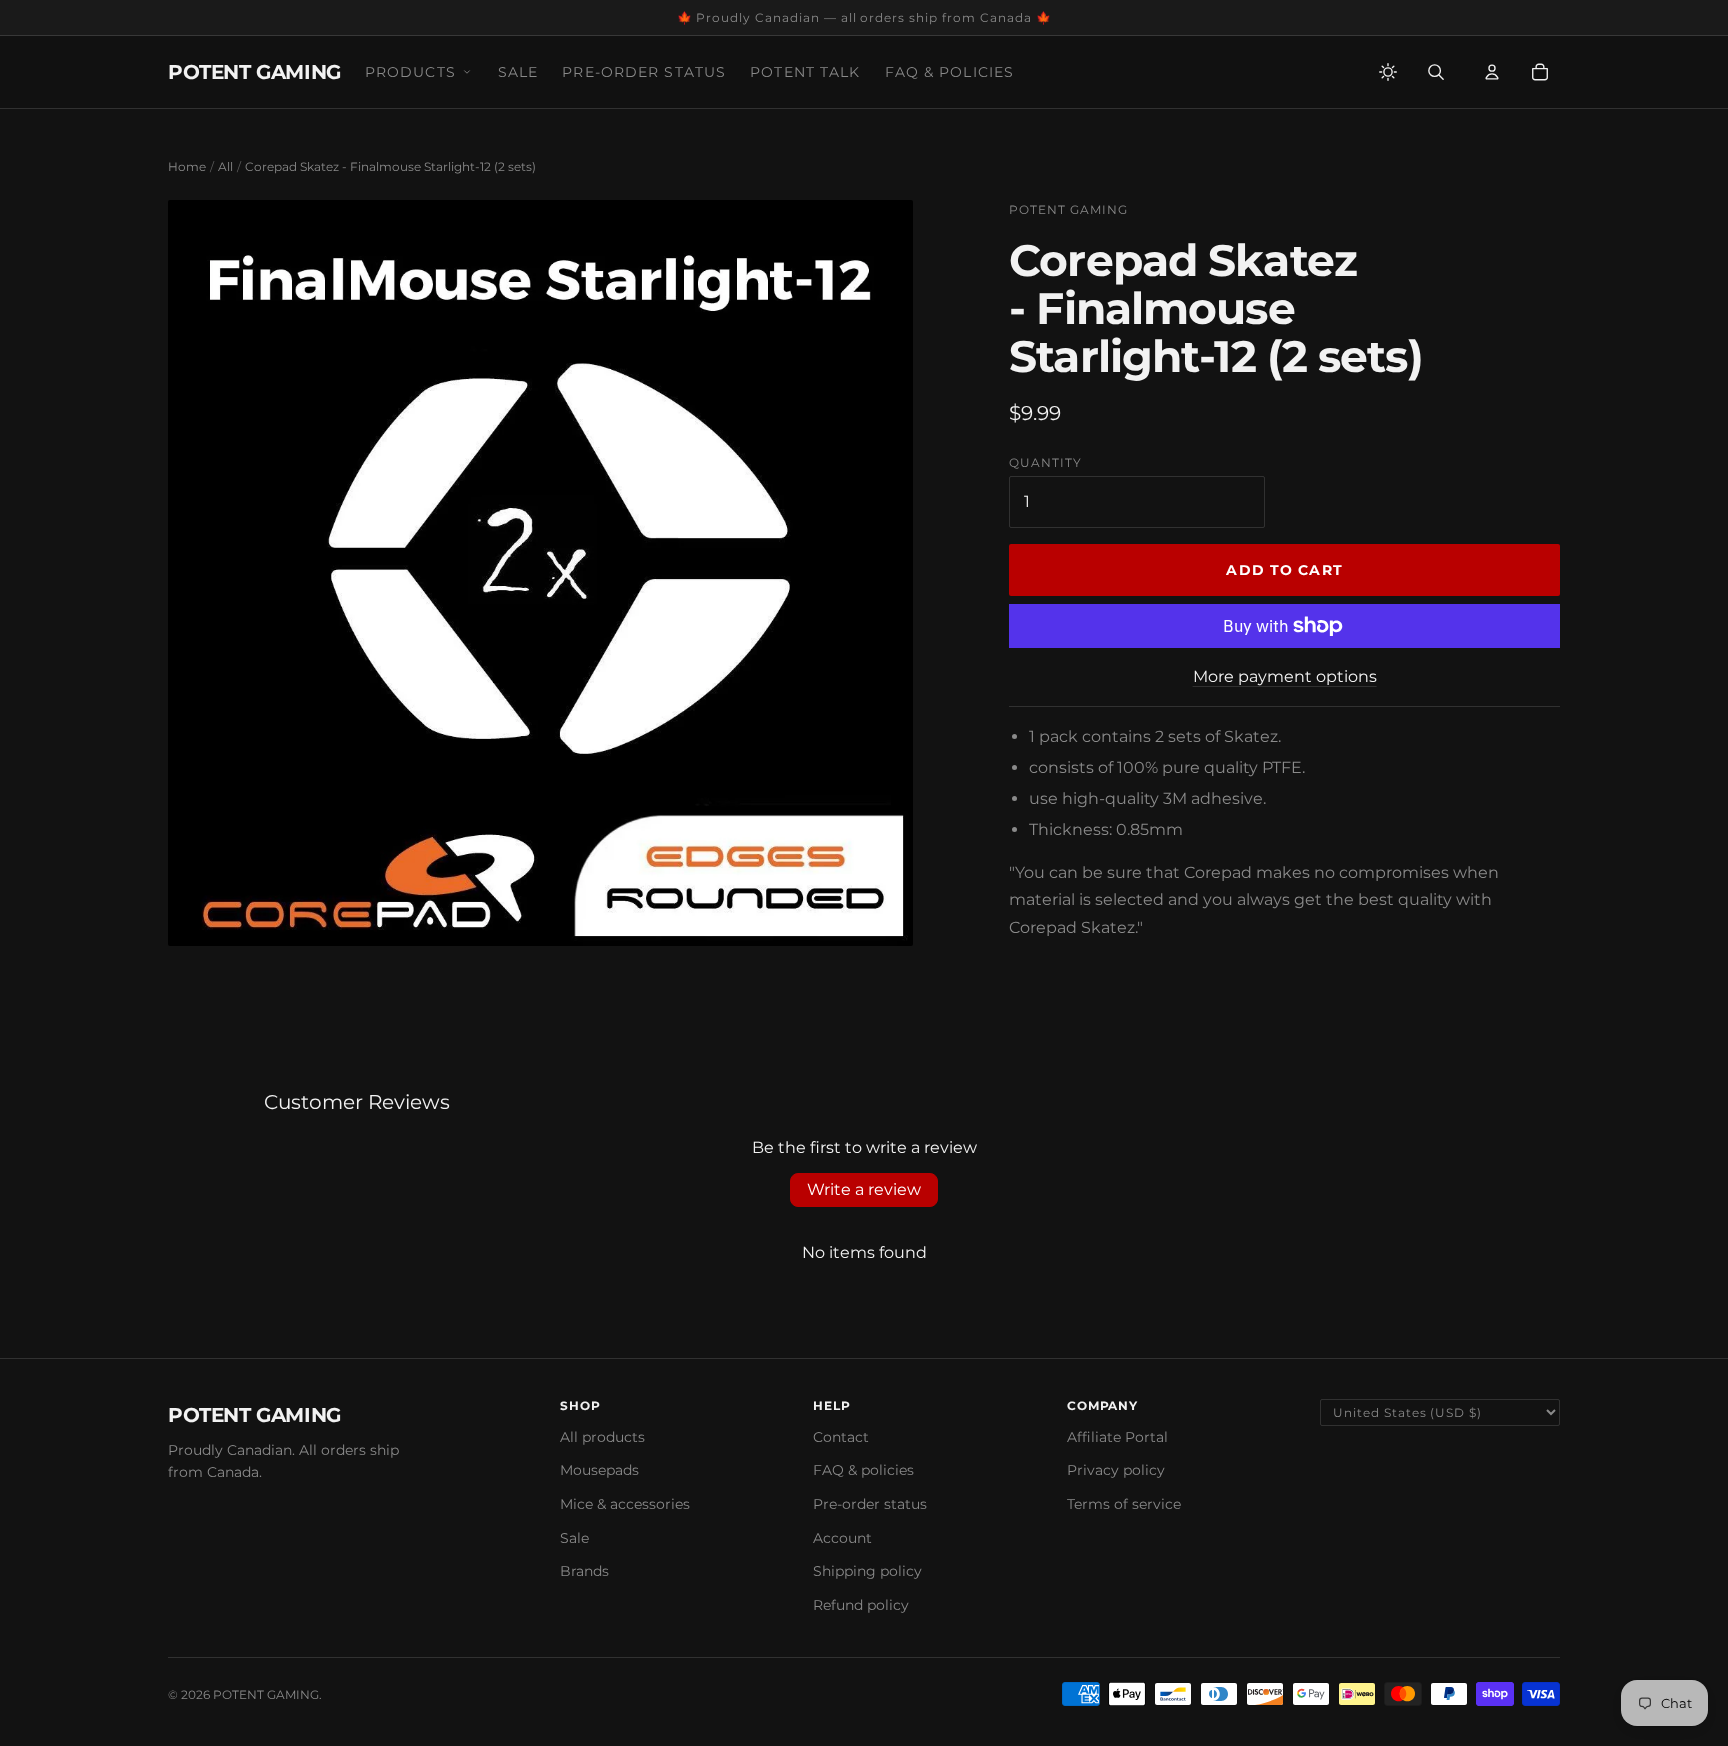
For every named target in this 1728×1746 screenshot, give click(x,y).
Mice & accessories (625, 1504)
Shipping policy (867, 1571)
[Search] (1436, 72)
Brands (584, 1571)
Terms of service (1124, 1504)
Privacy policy (1116, 1470)
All (225, 166)
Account (842, 1538)
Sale (518, 72)
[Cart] (1540, 72)
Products (410, 72)
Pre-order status (870, 1504)
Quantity (1045, 462)
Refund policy (861, 1605)
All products (602, 1437)
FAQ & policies (863, 1470)
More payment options (1285, 676)
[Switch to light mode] (1388, 72)
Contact (841, 1437)
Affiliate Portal (1117, 1437)
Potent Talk (805, 72)
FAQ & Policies (950, 72)
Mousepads (599, 1470)
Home (187, 166)
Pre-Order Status (644, 72)
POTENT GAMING (254, 72)
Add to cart (1284, 570)
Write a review (864, 1189)
